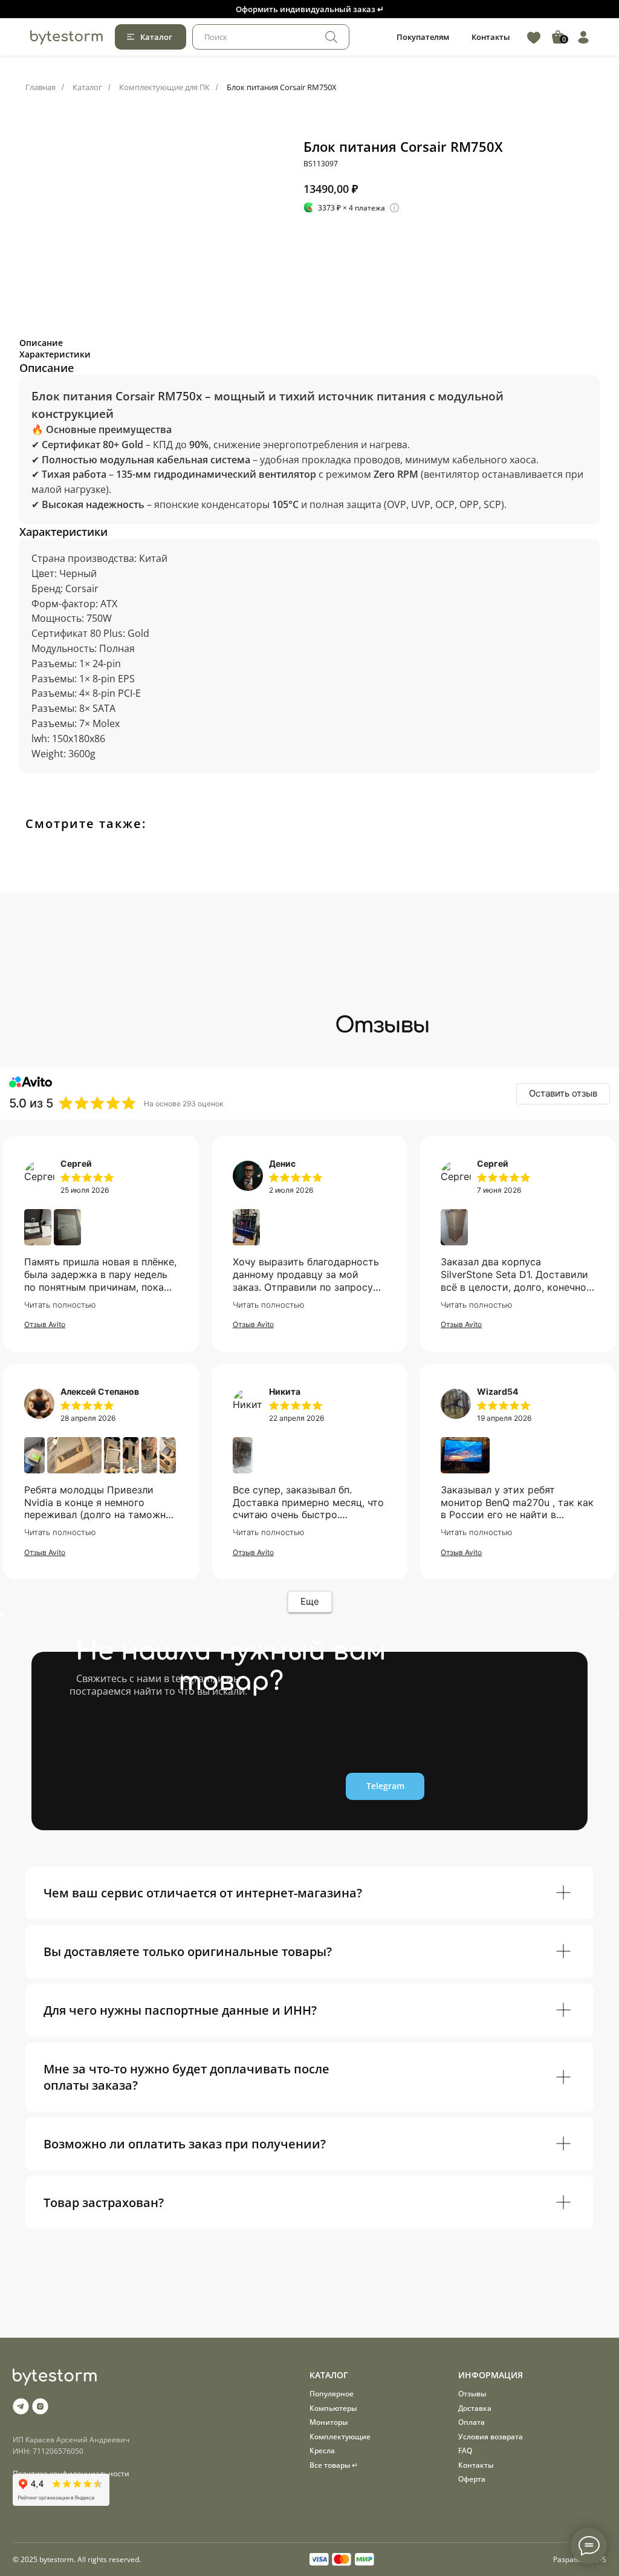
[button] (309, 9)
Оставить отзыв (563, 1093)
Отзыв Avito (45, 1324)
